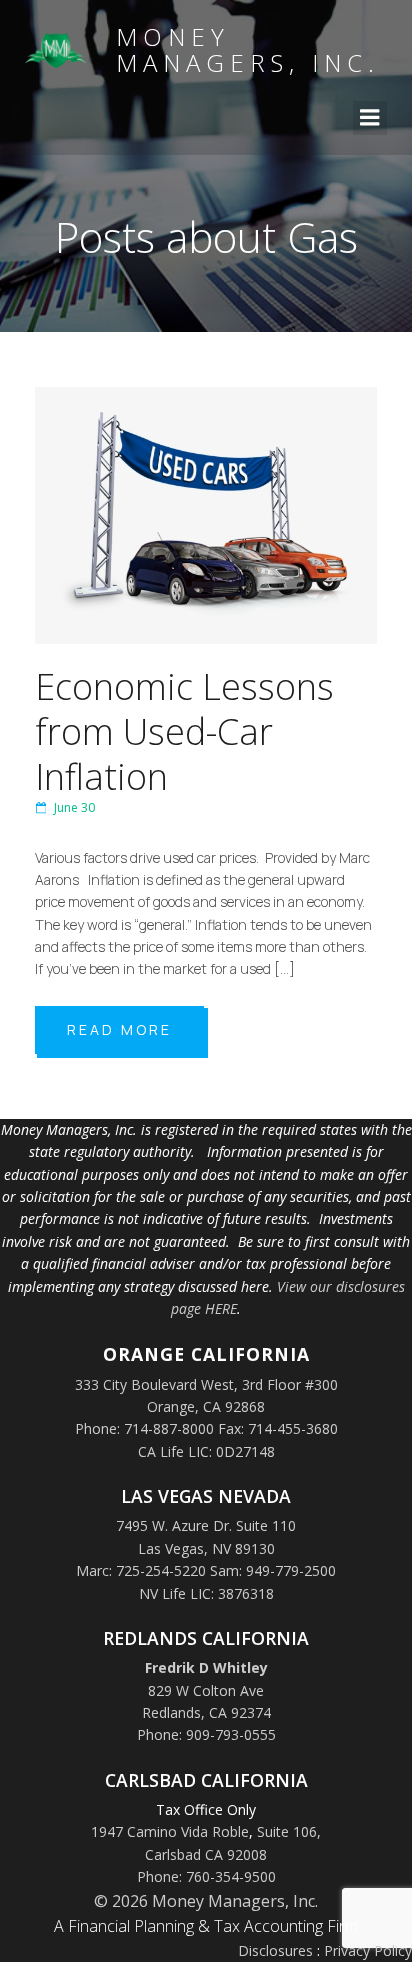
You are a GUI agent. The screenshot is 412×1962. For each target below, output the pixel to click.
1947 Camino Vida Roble (170, 1831)
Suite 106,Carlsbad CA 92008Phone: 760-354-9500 (229, 1854)
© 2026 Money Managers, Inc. (206, 1901)
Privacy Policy (368, 1950)
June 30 (74, 807)
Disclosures (275, 1950)
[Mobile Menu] (370, 118)
